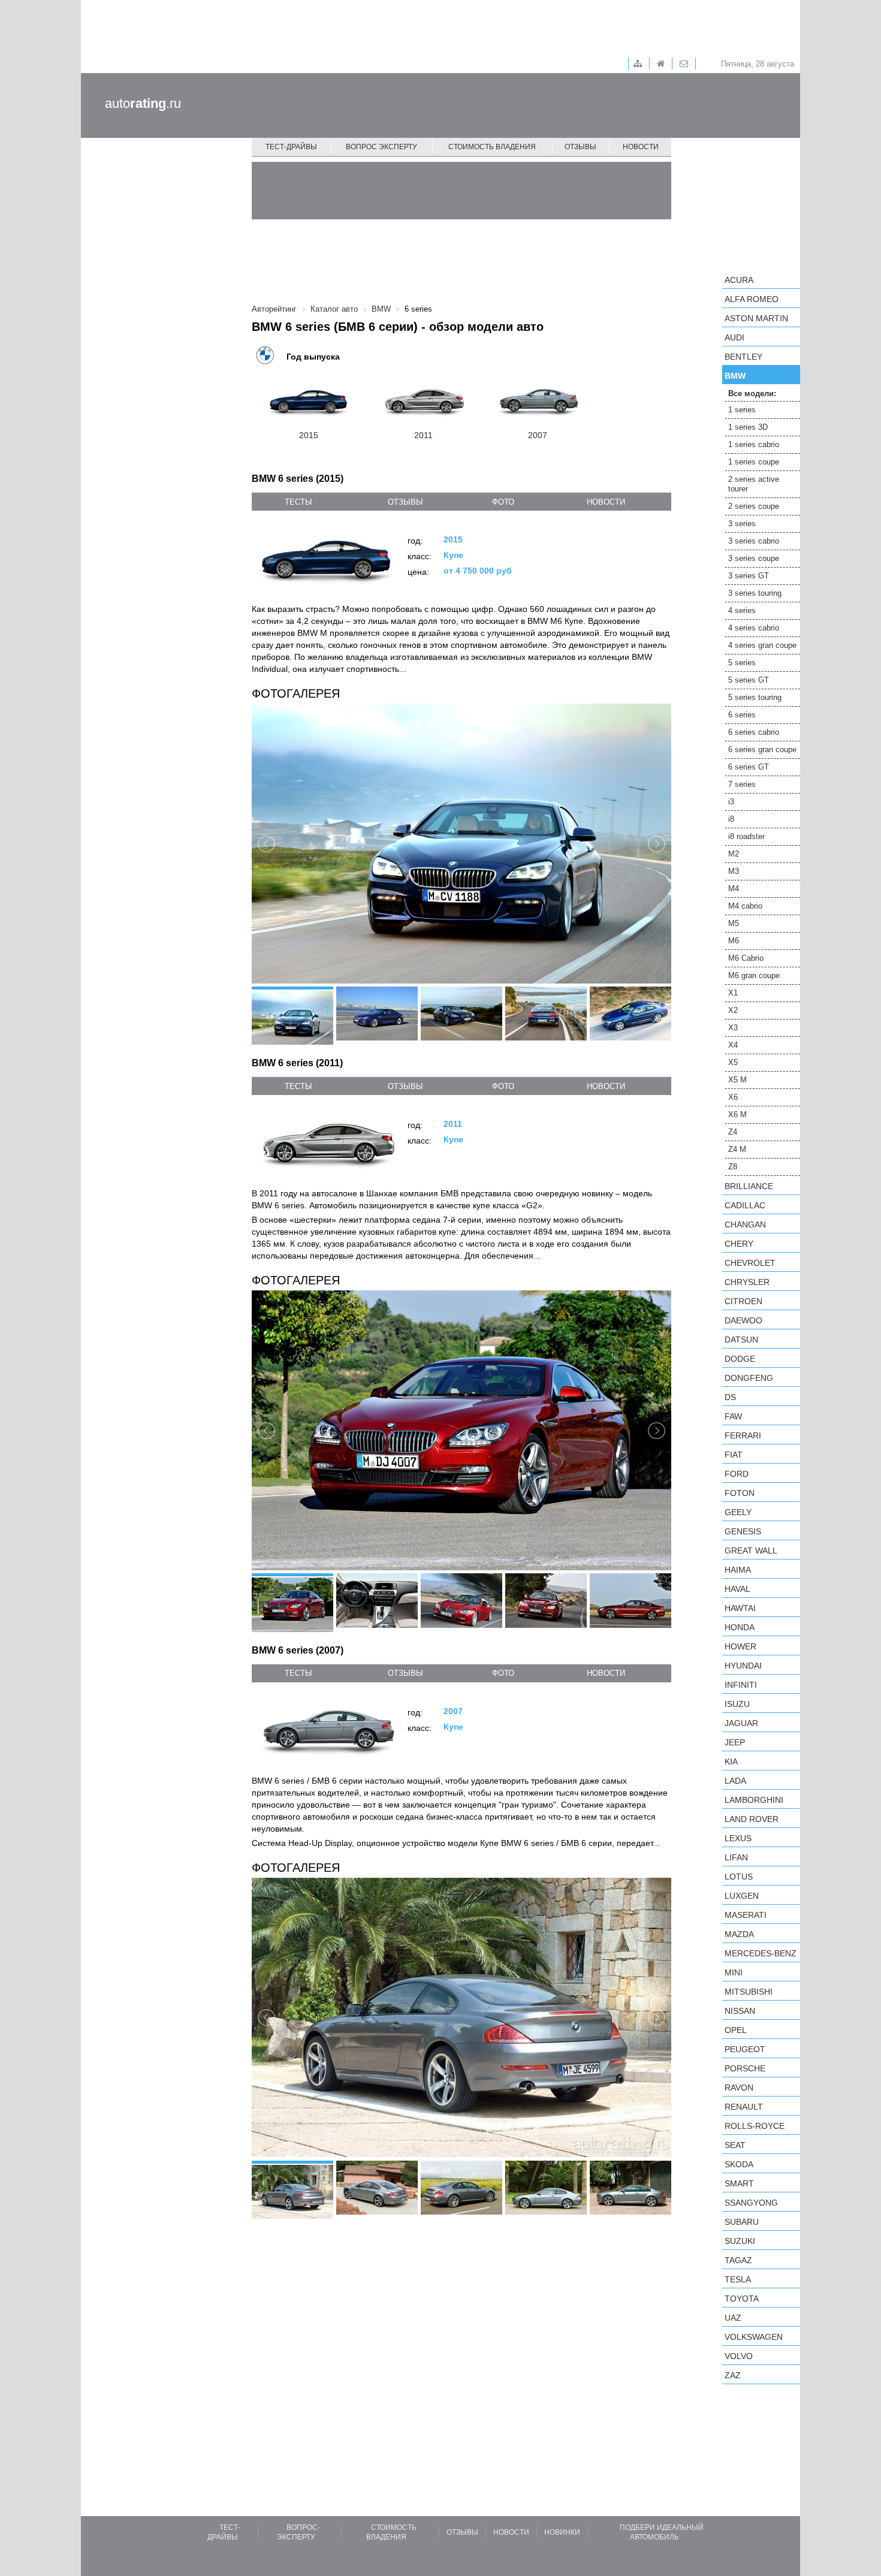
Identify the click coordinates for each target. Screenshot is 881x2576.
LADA (735, 1781)
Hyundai (743, 1666)
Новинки (562, 2532)
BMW (735, 376)
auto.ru (143, 103)
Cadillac (745, 1205)
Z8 (733, 1167)
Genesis (743, 1531)
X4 (733, 1045)
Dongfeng (749, 1378)
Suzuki (740, 2241)
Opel (736, 2030)
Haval (737, 1589)
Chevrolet (750, 1263)
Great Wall (751, 1551)
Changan (745, 1224)
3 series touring (755, 593)
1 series (742, 410)
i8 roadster (746, 836)
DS (730, 1397)
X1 (733, 993)
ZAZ (733, 2375)
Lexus (738, 1838)
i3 (731, 802)
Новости (641, 147)
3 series (742, 524)
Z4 (733, 1132)
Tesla (738, 2279)
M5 (734, 923)
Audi (734, 337)
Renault (744, 2107)
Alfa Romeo (752, 299)
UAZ (733, 2318)
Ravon (739, 2088)
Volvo (739, 2356)
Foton (740, 1493)
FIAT (734, 1455)
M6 (734, 941)
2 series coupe (754, 506)
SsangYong (751, 2203)
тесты (298, 502)
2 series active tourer (754, 484)
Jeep (735, 1742)
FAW (733, 1416)
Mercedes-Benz (761, 1953)
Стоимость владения (492, 147)
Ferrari (743, 1435)
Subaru (742, 2222)
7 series (742, 784)
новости (606, 502)
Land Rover (752, 1819)
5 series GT (749, 680)
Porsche (745, 2068)
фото (503, 502)
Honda (740, 1627)
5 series (742, 663)
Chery (739, 1244)
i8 (731, 819)
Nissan (740, 2011)
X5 (733, 1062)
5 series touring (755, 697)
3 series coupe (754, 558)
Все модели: (752, 393)
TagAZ (738, 2260)
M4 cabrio (745, 906)
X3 (733, 1028)
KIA (731, 1761)
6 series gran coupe (762, 749)
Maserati (746, 1915)
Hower (740, 1646)
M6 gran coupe (754, 975)
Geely (738, 1512)
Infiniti (741, 1685)
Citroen (743, 1301)
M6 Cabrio (746, 958)
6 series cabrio (754, 732)
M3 (734, 871)
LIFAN (736, 1857)
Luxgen (742, 1896)
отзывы (405, 502)
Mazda (739, 1934)
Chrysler (747, 1282)
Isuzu (737, 1704)
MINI (734, 1972)
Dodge (740, 1359)
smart (739, 2183)
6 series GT (749, 767)
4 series (742, 610)
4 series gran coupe (762, 645)
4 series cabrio (754, 628)
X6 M (737, 1114)
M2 (734, 854)
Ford (737, 1474)
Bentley (743, 357)
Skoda (739, 2164)
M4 (734, 889)
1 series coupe (754, 462)
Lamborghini (754, 1800)
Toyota (742, 2299)
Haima (738, 1570)
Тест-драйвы (291, 147)
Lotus (739, 1877)
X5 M (737, 1080)
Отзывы (580, 147)
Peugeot (745, 2049)
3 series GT (749, 576)
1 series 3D (748, 427)
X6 (733, 1097)
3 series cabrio (754, 541)
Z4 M (737, 1149)
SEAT (735, 2145)
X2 (733, 1010)
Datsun (741, 1340)
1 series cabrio (754, 444)
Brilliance (749, 1186)
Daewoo (743, 1320)
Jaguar (741, 1723)
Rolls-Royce (755, 2126)
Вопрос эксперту (381, 147)
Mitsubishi (749, 1992)
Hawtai (740, 1608)
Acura (739, 280)
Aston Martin (756, 318)
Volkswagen (754, 2337)
